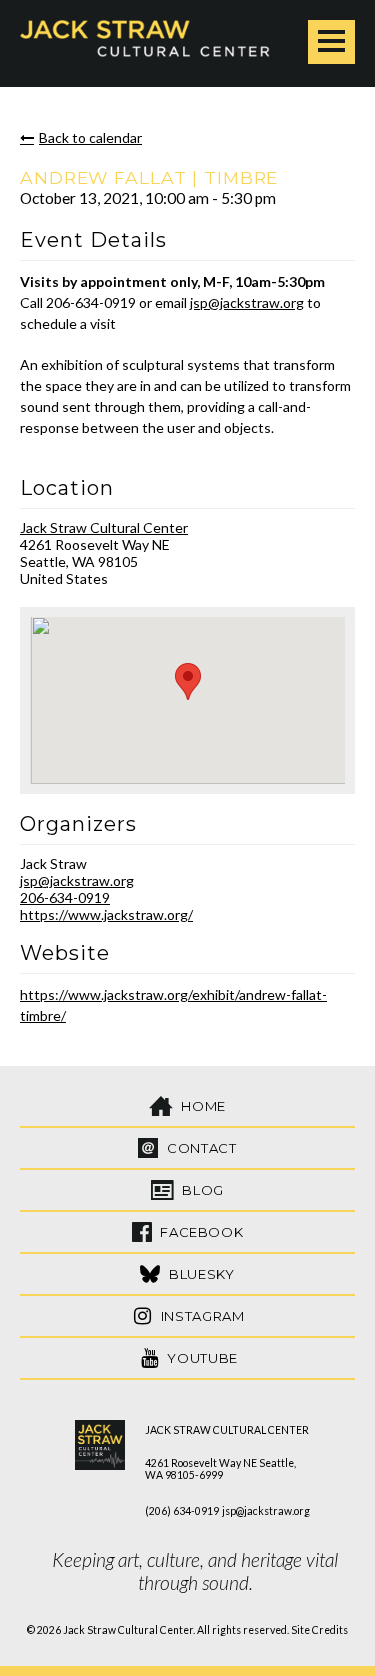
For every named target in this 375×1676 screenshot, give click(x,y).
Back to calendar (90, 137)
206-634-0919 (65, 897)
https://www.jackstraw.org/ (106, 914)
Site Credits (319, 1630)
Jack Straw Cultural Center (104, 527)
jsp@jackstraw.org (247, 302)
